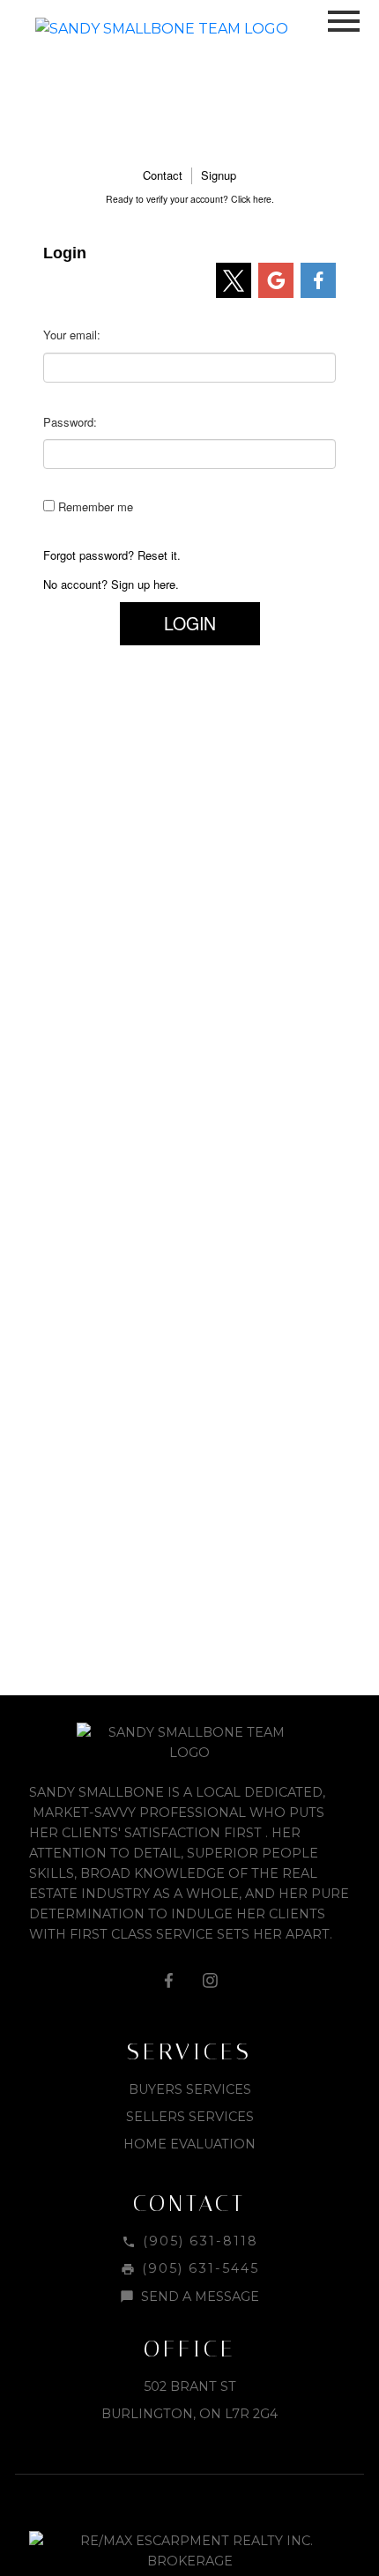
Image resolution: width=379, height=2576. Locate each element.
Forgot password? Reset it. (112, 555)
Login (190, 623)
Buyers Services (190, 2089)
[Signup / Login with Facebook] (318, 280)
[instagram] (210, 1980)
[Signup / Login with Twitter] (234, 280)
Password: (70, 422)
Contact (163, 175)
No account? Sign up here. (111, 584)
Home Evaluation (189, 2144)
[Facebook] (169, 1980)
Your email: (72, 335)
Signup (219, 175)
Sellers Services (190, 2117)
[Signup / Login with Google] (276, 280)
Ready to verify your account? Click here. (190, 199)
